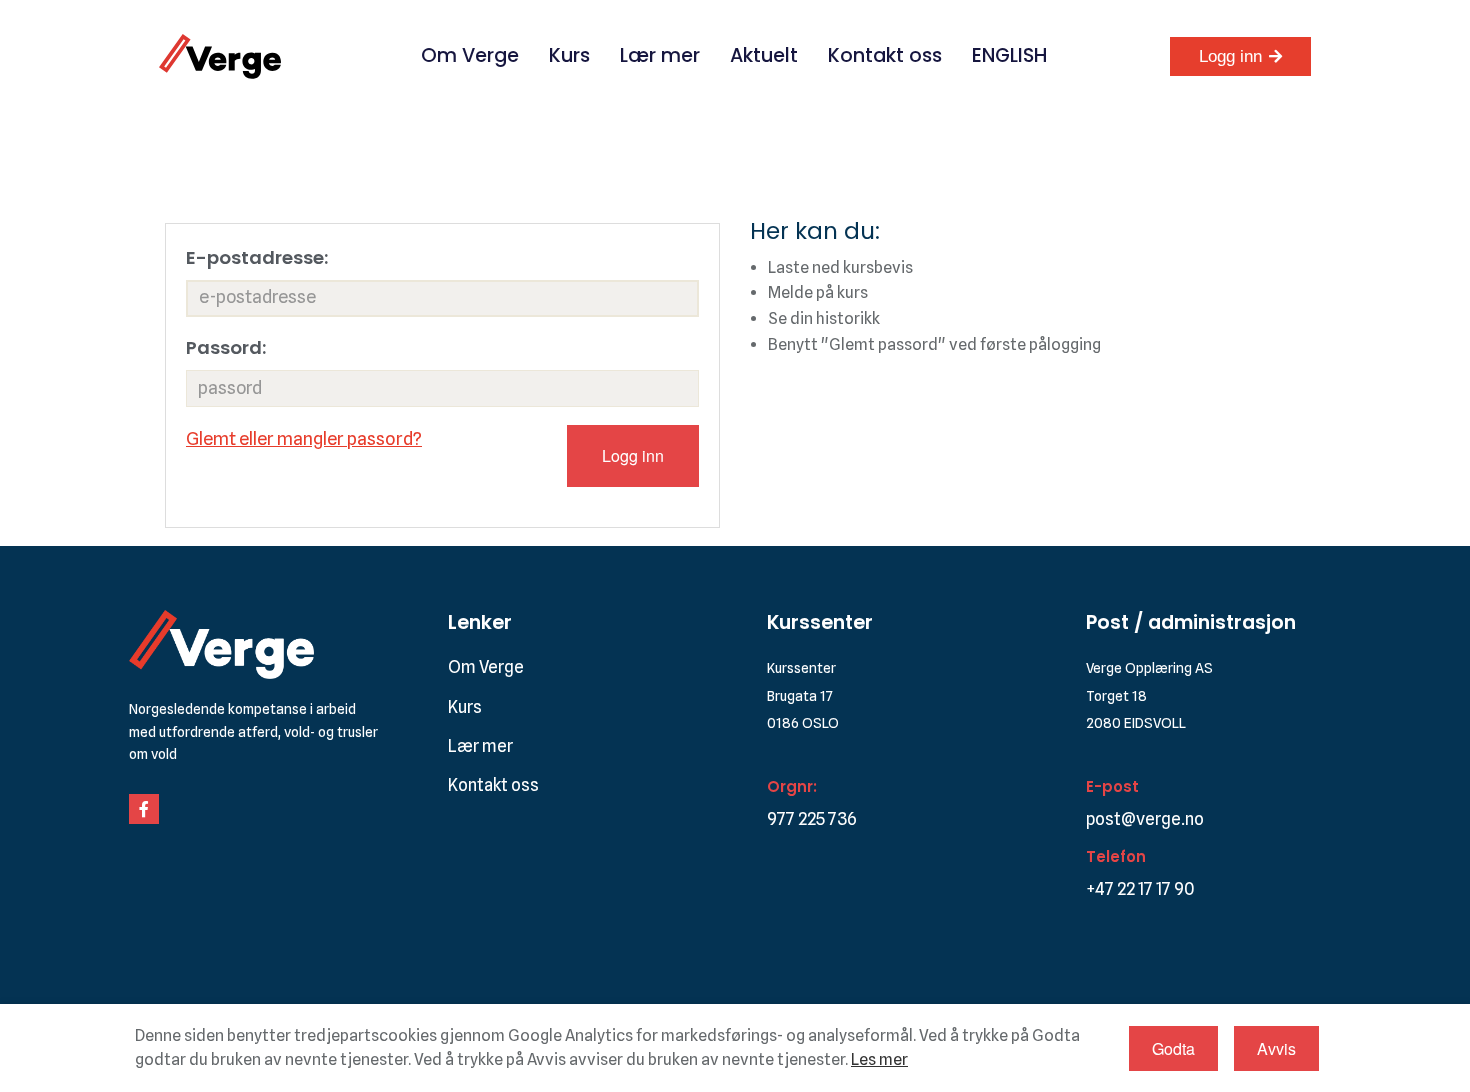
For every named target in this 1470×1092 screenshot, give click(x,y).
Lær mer (660, 55)
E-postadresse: (257, 257)
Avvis (1276, 1048)
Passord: (226, 347)
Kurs (569, 55)
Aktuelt (764, 55)
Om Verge (470, 55)
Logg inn (1230, 56)
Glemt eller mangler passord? (304, 438)
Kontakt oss (885, 55)
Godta (1173, 1048)
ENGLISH (1009, 55)
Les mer (879, 1059)
